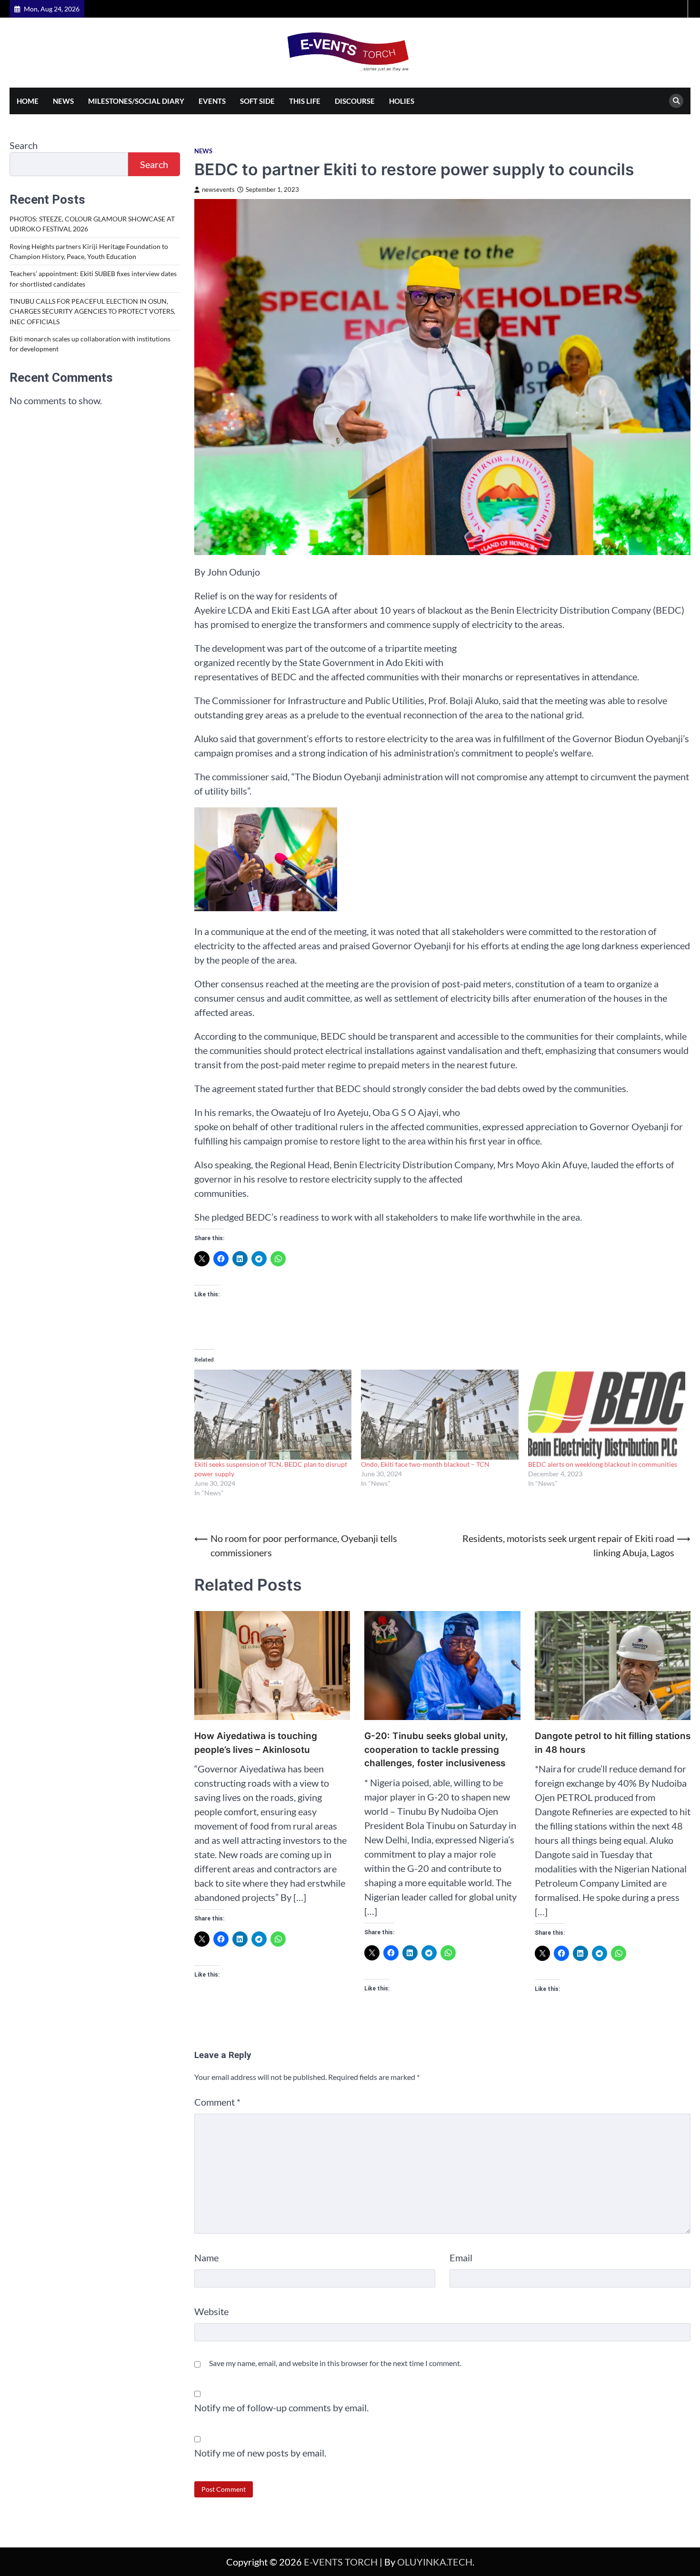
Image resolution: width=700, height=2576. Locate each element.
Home (28, 101)
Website (211, 2311)
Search (24, 145)
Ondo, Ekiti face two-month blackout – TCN (425, 1464)
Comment (217, 2102)
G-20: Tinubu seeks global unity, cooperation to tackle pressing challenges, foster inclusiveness (436, 1750)
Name (206, 2258)
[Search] (676, 101)
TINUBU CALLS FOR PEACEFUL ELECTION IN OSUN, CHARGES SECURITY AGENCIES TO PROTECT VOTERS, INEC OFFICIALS (92, 311)
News (63, 101)
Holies (402, 101)
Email (461, 2258)
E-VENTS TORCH (341, 2562)
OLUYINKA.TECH (435, 2562)
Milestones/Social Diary (136, 101)
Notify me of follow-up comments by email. (281, 2407)
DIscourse (355, 101)
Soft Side (257, 101)
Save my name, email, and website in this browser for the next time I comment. (335, 2363)
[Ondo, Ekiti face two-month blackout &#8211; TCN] (440, 1415)
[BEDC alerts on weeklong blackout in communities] (607, 1415)
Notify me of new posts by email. (260, 2453)
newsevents (218, 190)
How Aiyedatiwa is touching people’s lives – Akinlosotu (256, 1743)
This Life (305, 101)
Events (212, 101)
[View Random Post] (679, 9)
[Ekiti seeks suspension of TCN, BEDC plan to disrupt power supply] (273, 1415)
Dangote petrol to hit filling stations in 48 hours (613, 1743)
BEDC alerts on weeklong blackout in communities (603, 1464)
